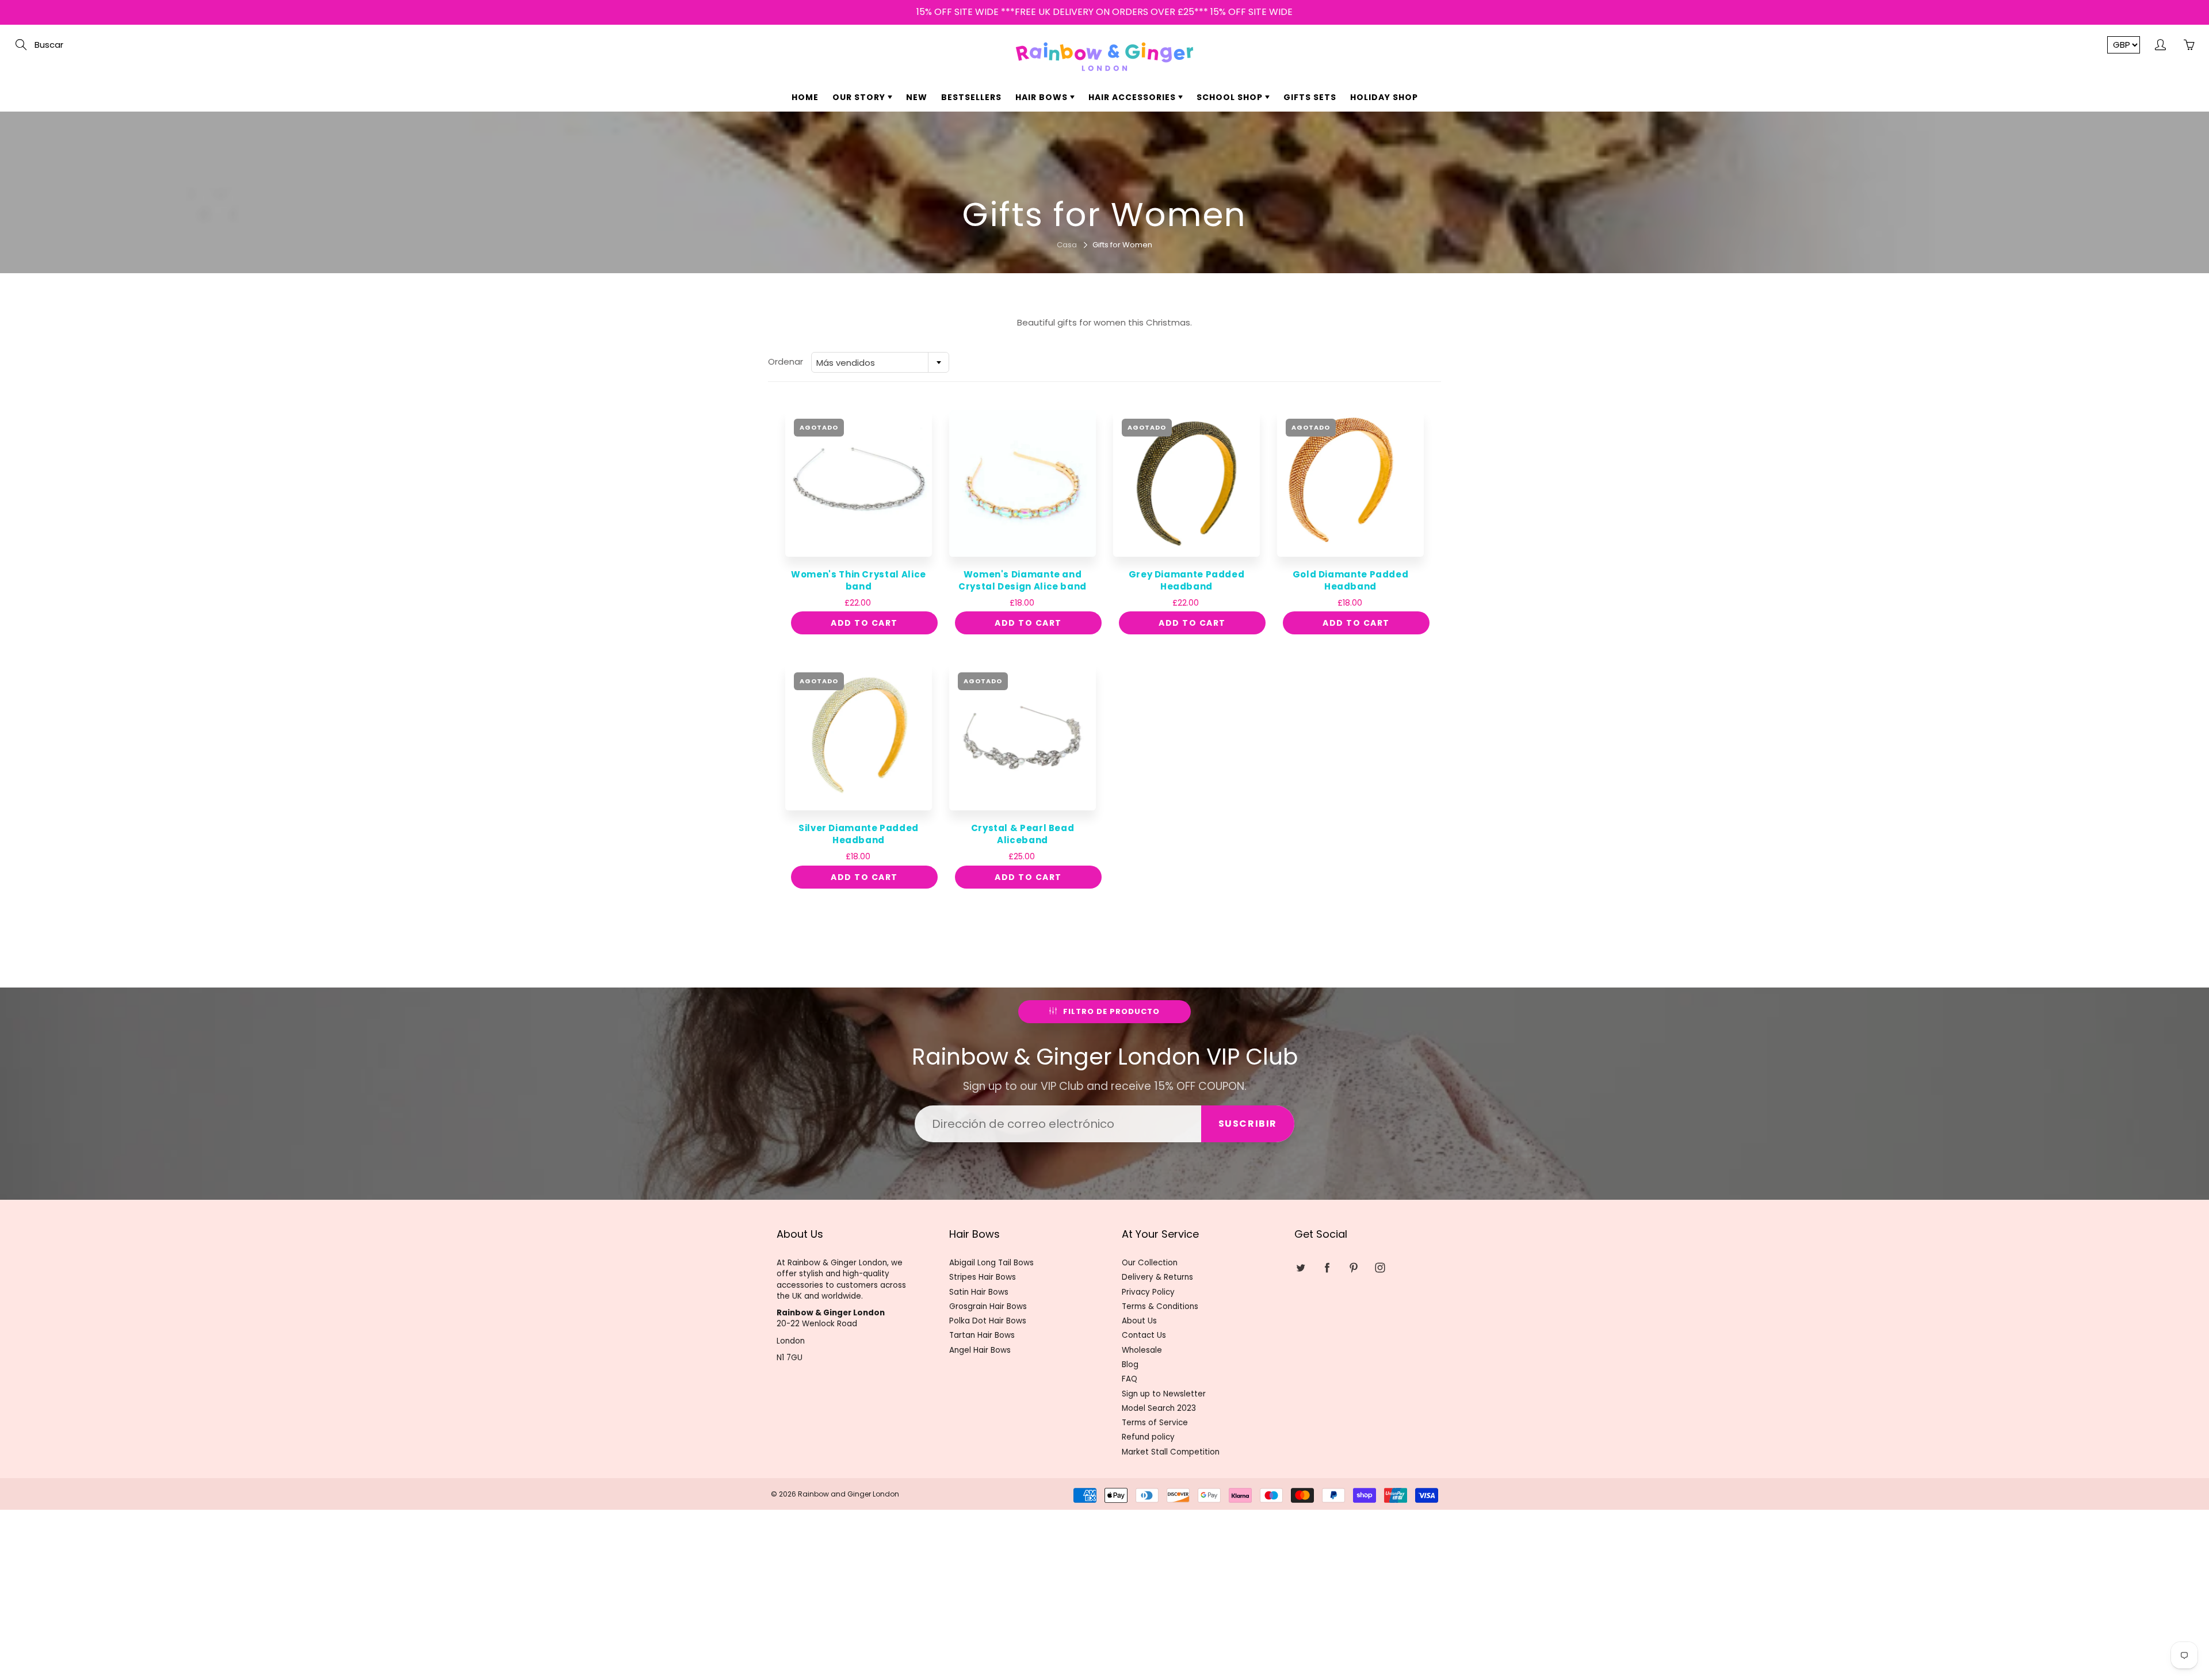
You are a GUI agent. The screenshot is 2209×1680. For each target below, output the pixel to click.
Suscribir (1201, 174)
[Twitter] (1063, 211)
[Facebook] (1088, 211)
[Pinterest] (1113, 211)
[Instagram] (1138, 211)
